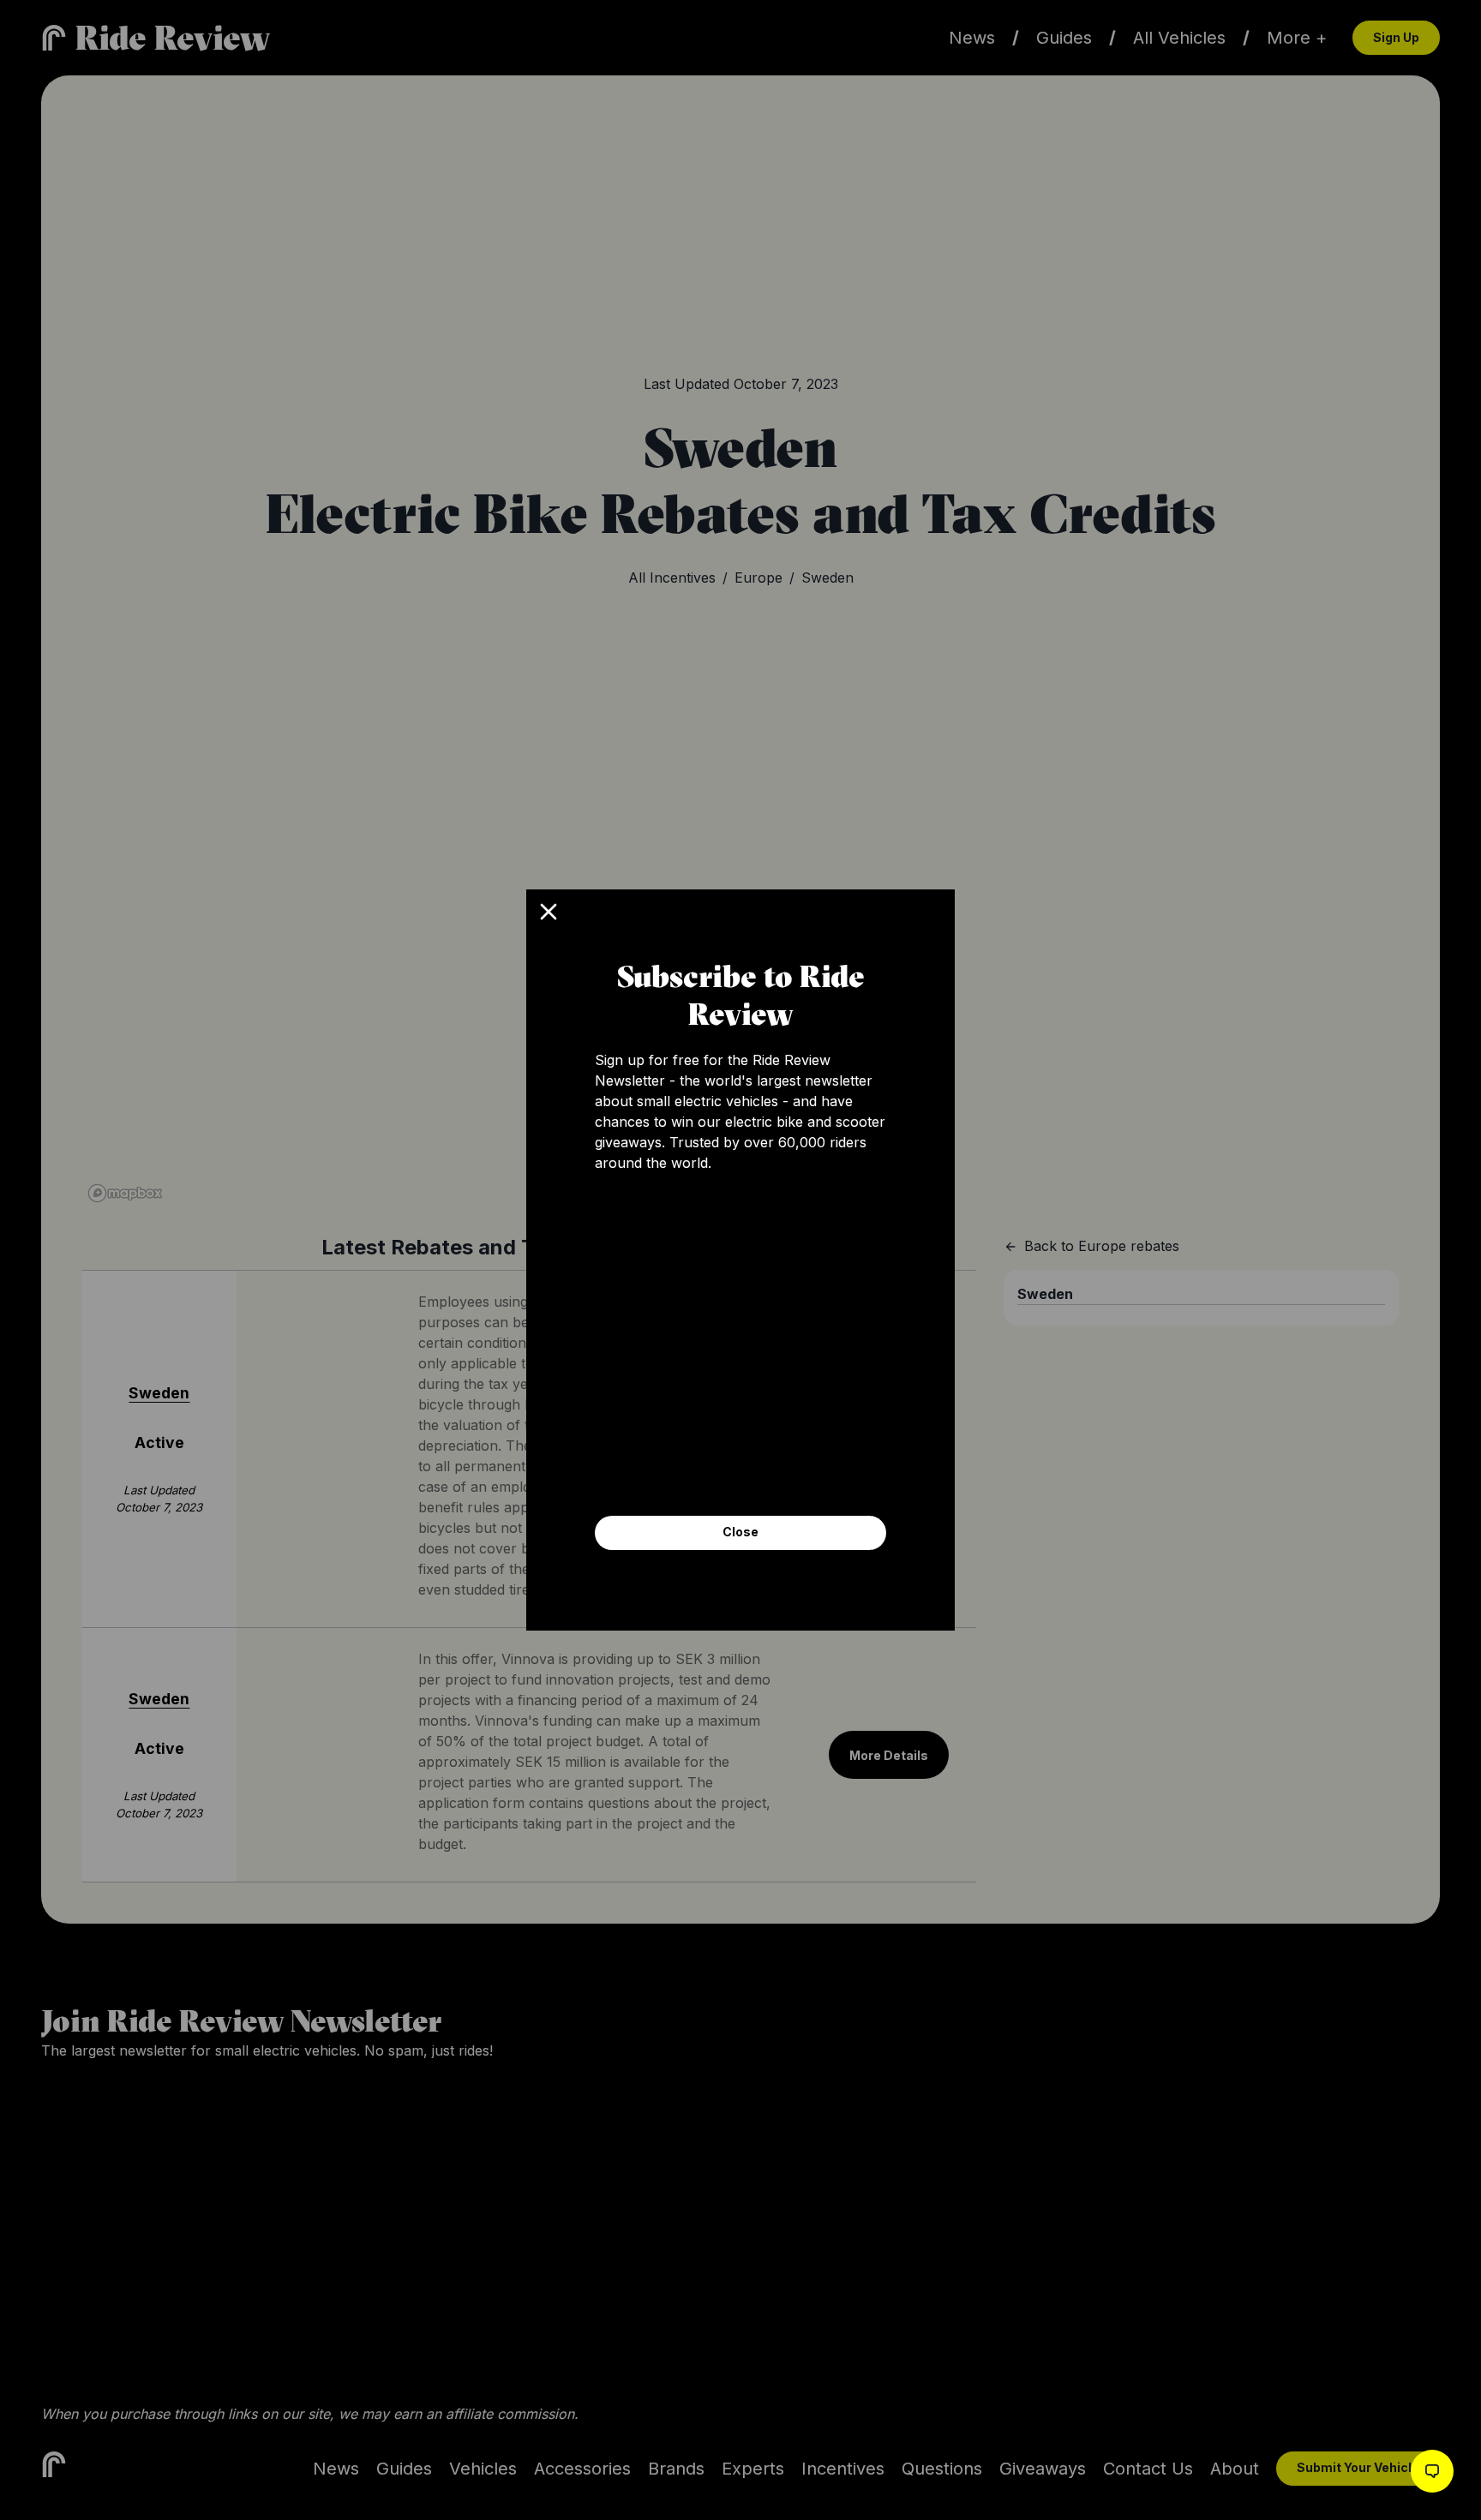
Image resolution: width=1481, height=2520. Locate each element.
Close (740, 1532)
